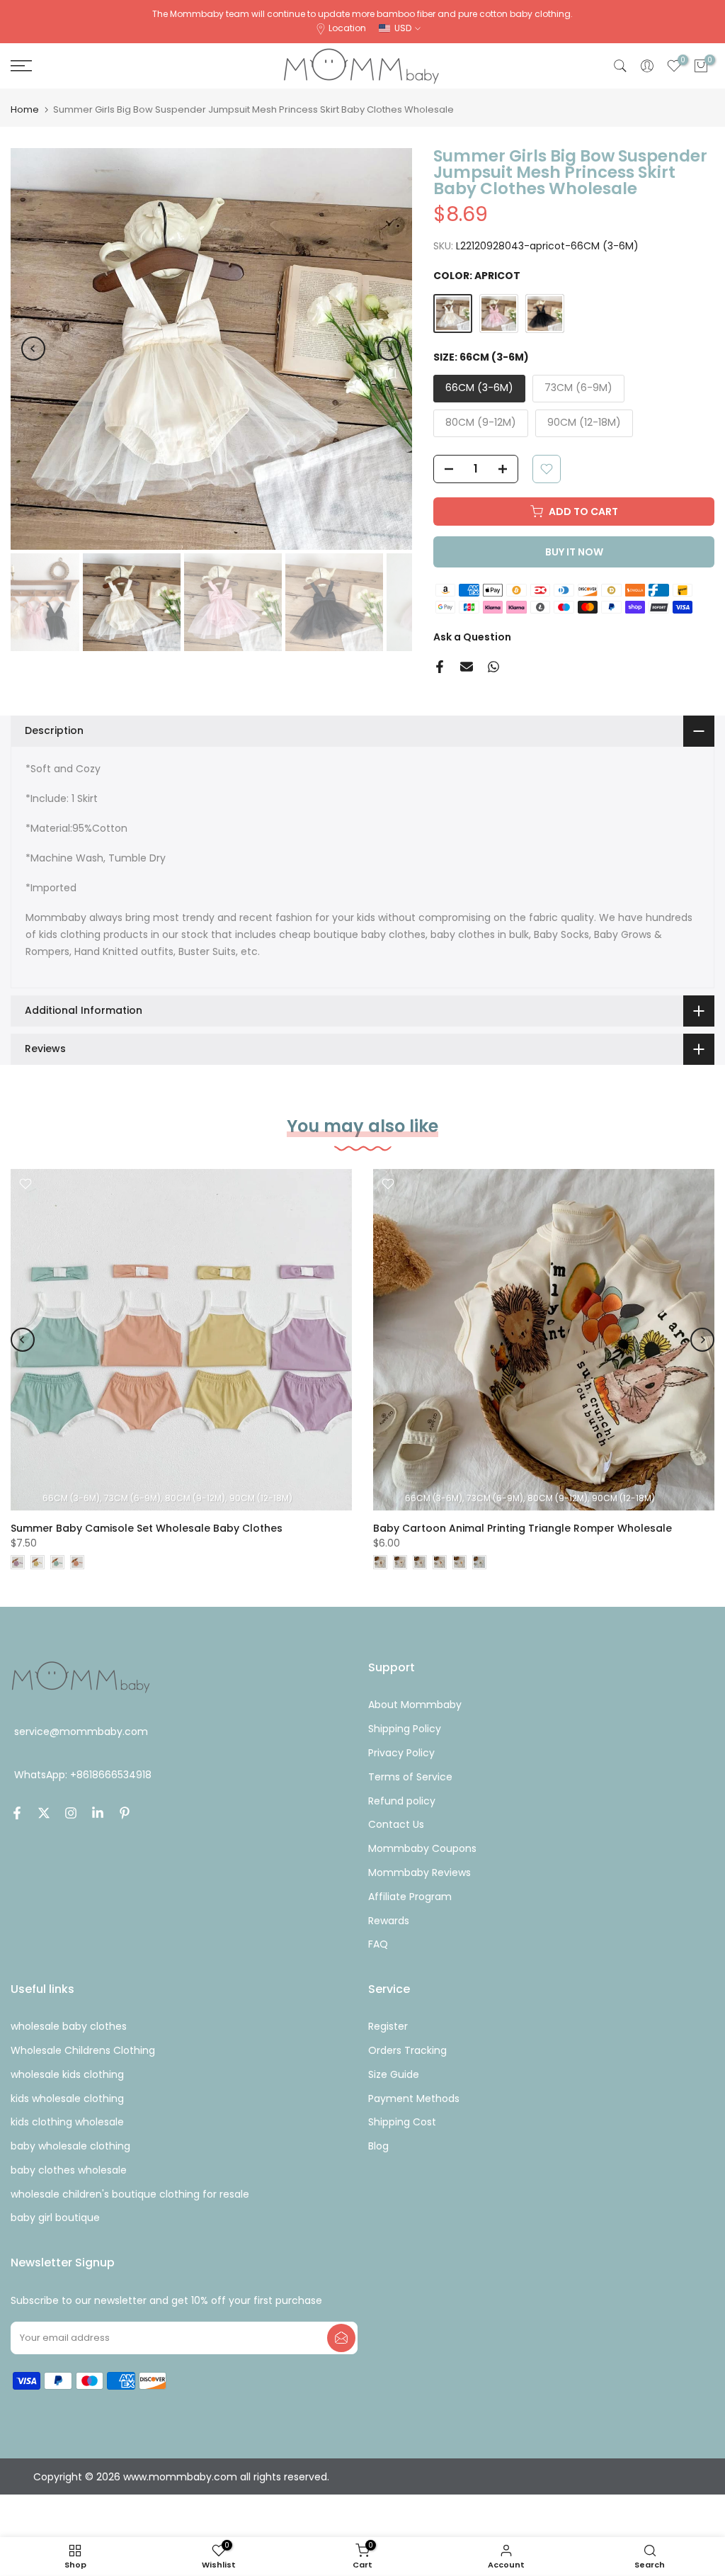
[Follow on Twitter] (44, 1813)
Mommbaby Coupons (422, 1848)
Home (25, 109)
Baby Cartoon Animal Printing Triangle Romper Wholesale (523, 1528)
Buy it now (574, 552)
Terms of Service (410, 1777)
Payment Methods (414, 2098)
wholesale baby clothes (69, 2026)
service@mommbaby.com (81, 1732)
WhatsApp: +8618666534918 (83, 1775)
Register (388, 2026)
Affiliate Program (410, 1897)
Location (347, 28)
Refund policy (402, 1801)
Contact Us (396, 1824)
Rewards (389, 1921)
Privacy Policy (401, 1753)
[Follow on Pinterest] (125, 1813)
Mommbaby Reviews (419, 1872)
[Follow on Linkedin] (98, 1813)
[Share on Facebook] (440, 667)
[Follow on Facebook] (17, 1813)
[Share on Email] (467, 667)
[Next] (389, 349)
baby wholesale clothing (70, 2146)
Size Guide (394, 2074)
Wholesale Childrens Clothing (83, 2050)
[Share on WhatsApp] (493, 667)
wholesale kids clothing (67, 2074)
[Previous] (33, 349)
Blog (378, 2146)
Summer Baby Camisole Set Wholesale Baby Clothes (147, 1528)
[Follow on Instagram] (71, 1813)
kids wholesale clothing (67, 2098)
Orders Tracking (407, 2050)
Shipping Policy (405, 1729)
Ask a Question (472, 637)
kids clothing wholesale (67, 2122)
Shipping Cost (402, 2122)
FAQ (378, 1944)
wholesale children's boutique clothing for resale (130, 2194)
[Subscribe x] (341, 2338)
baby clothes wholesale (69, 2170)
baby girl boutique (55, 2218)
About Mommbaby (415, 1705)
